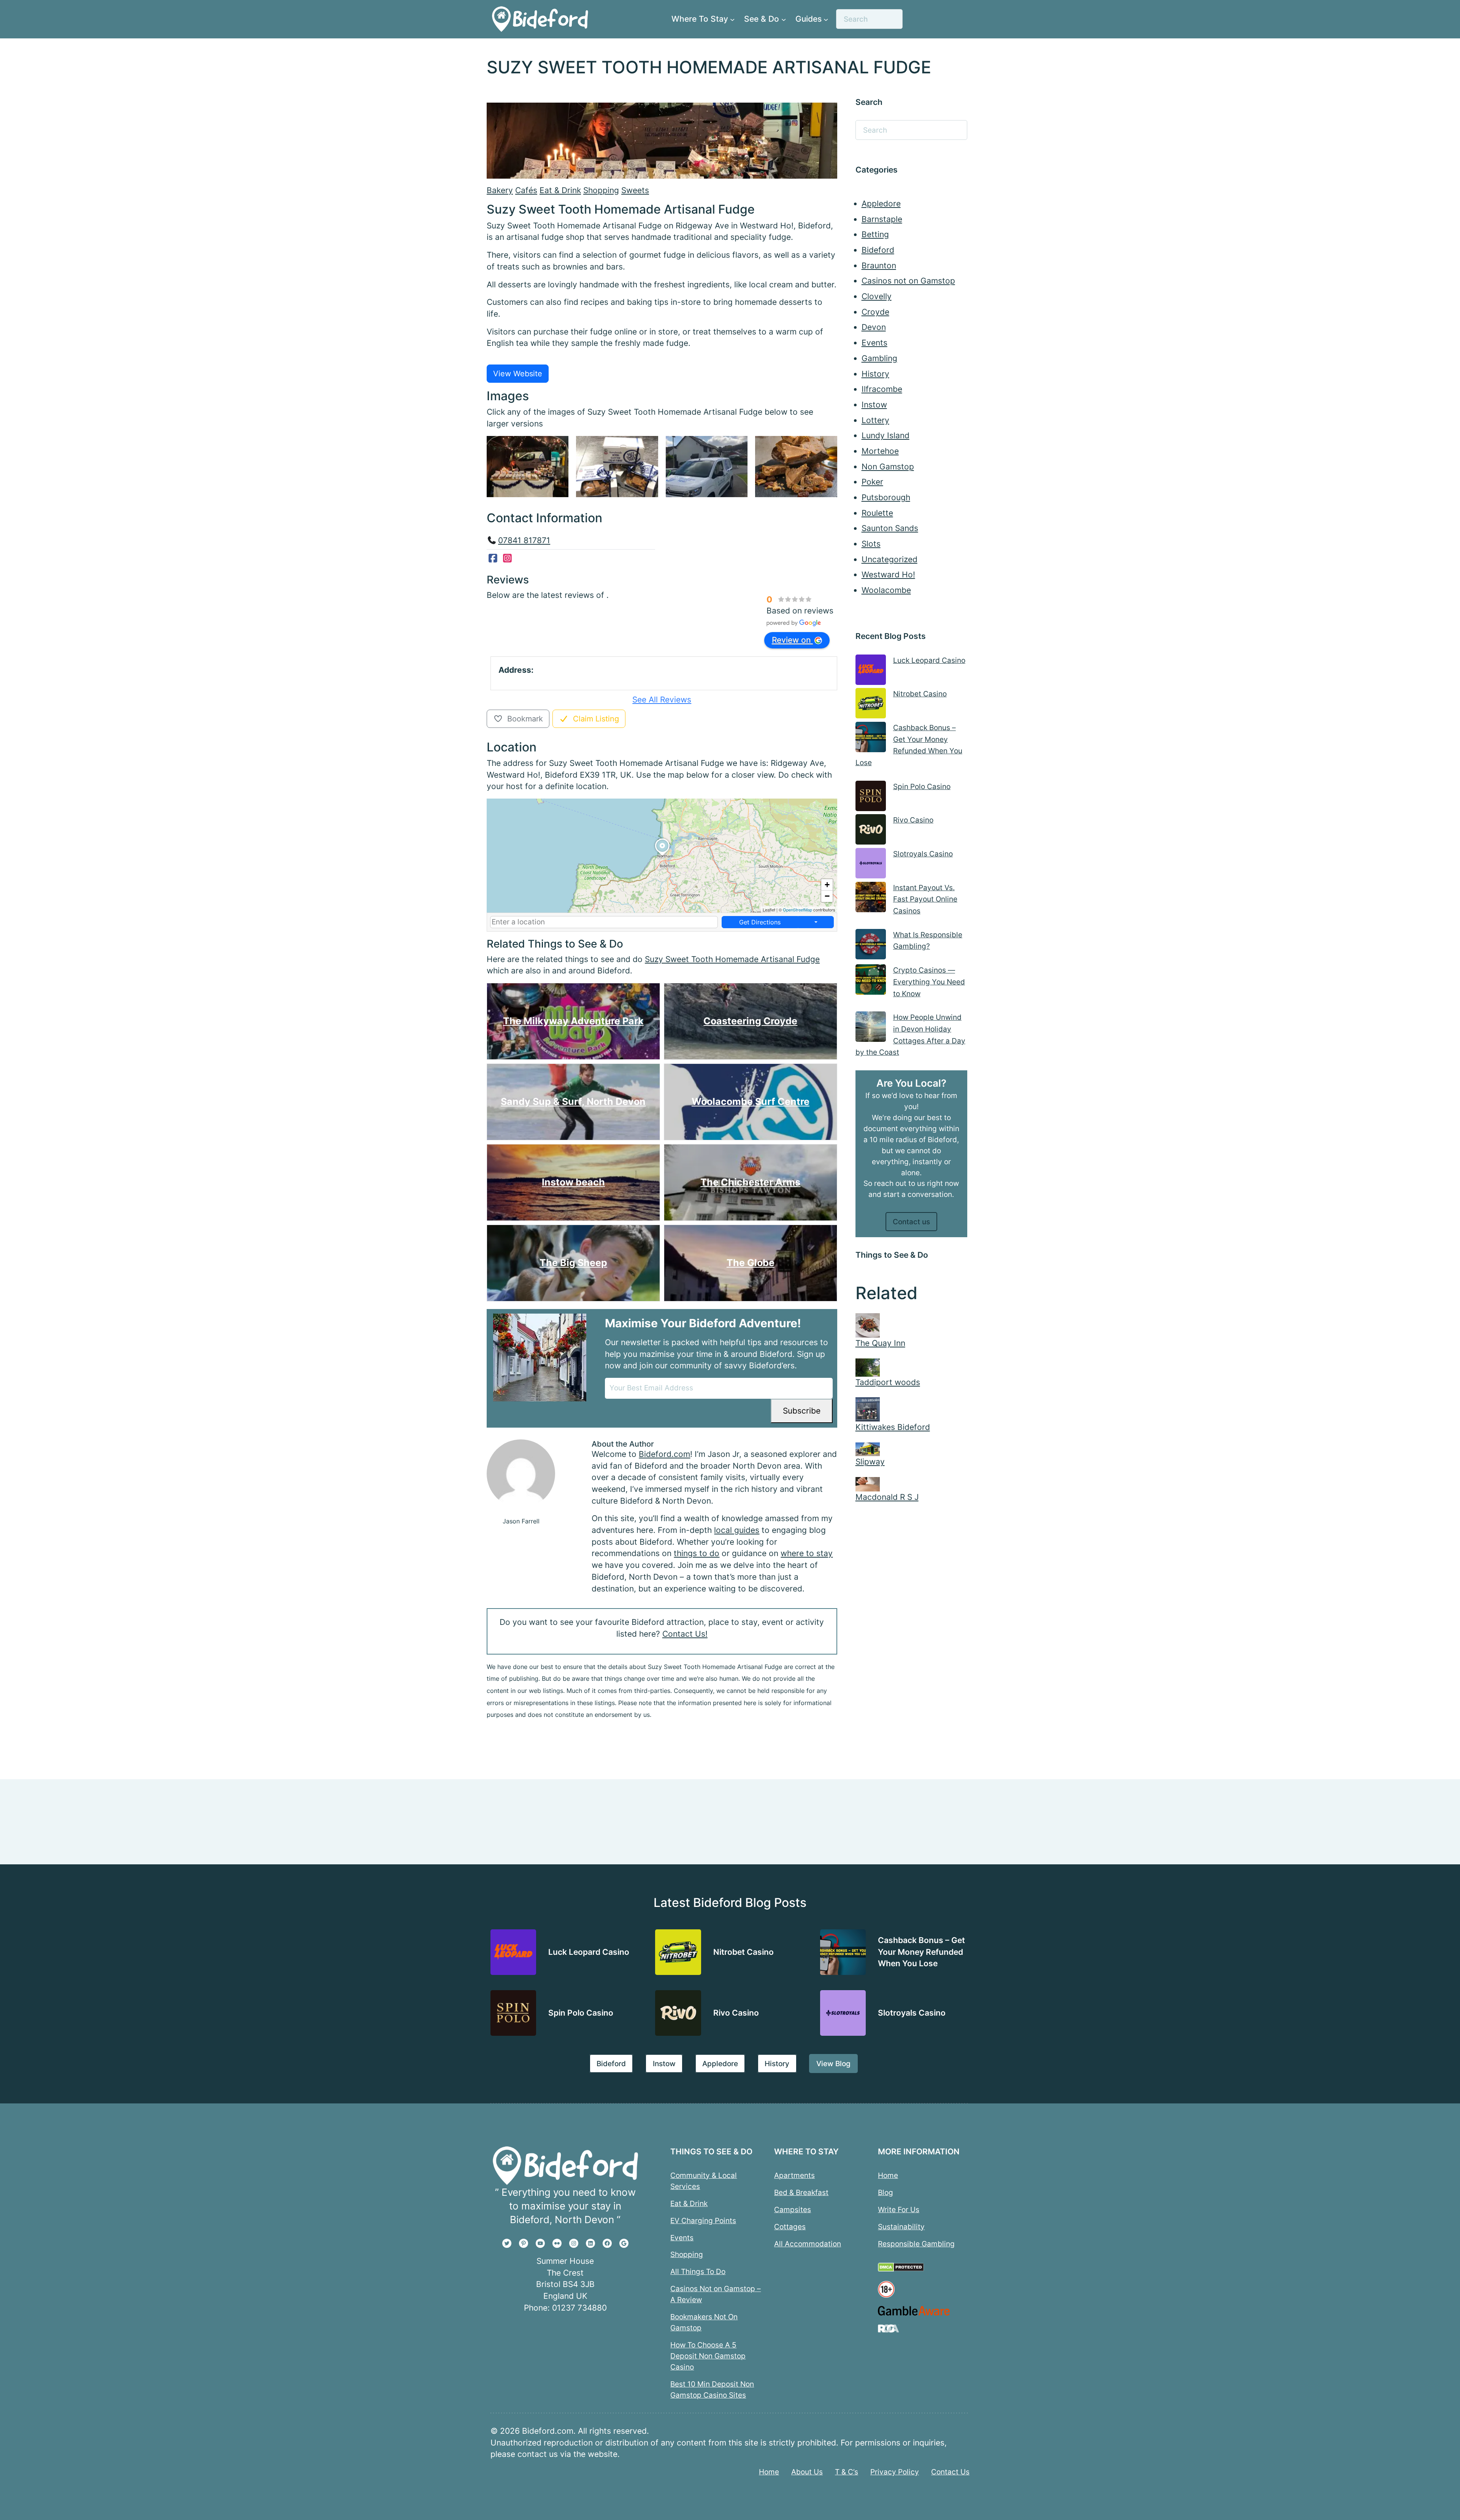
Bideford (878, 250)
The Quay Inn (880, 1343)
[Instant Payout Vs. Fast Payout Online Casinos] (871, 899)
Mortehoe (880, 451)
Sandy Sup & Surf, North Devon (573, 1102)
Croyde (875, 312)
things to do (697, 1553)
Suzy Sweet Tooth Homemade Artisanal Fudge (732, 959)
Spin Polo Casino (922, 786)
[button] (662, 856)
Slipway (870, 1462)
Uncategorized (889, 559)
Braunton (879, 265)
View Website (518, 374)
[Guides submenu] (826, 19)
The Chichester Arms (750, 1182)
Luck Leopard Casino (929, 660)
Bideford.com (664, 1454)
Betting (875, 234)
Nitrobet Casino (920, 694)
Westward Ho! (888, 575)
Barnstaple (882, 219)
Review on (792, 640)
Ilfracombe (882, 389)
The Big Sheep (573, 1263)
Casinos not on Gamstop (908, 281)
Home (888, 2175)
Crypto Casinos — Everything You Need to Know (929, 982)
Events (874, 343)
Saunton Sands (890, 528)
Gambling (879, 358)
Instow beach (573, 1182)
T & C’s (847, 2472)
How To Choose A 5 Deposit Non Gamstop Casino (708, 2356)
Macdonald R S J (887, 1497)
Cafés (526, 190)
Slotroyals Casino (923, 854)
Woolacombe (886, 590)
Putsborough (886, 497)
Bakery (500, 190)
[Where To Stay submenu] (732, 19)
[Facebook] (493, 558)
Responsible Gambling (916, 2244)
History (875, 374)
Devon (874, 327)
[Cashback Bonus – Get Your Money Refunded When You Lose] (871, 739)
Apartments (794, 2175)
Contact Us (950, 2472)
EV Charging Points (703, 2220)
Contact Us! (685, 1634)
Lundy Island (886, 435)
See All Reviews (662, 700)
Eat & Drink (560, 190)
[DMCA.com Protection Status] (901, 2270)
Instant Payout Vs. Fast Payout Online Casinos (925, 899)
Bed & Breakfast (801, 2192)
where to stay (807, 1553)
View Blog (833, 2063)
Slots (871, 544)
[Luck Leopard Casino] (871, 671)
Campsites (793, 2209)
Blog (886, 2192)
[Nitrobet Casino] (871, 705)
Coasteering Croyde (750, 1021)
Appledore (881, 204)
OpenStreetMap (797, 910)
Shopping (601, 190)
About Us (807, 2472)
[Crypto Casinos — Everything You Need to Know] (871, 981)
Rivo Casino (913, 820)
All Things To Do (698, 2272)
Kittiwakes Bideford (893, 1427)
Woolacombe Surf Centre (751, 1102)
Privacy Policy (895, 2472)
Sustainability (901, 2227)
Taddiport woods (888, 1382)
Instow (874, 405)
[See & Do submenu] (784, 19)
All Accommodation (808, 2244)
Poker (872, 482)
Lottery (875, 420)
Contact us (911, 1222)
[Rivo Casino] (871, 831)
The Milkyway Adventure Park (573, 1021)
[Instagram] (508, 558)
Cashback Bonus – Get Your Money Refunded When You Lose (921, 1951)
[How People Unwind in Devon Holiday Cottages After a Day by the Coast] (871, 1028)
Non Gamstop (888, 467)
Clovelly (877, 296)
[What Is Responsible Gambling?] (871, 946)
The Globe (751, 1263)
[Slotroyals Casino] (871, 865)
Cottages (790, 2227)
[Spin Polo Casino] (871, 798)
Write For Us (899, 2209)
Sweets (635, 190)
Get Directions (760, 922)
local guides (737, 1530)
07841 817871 (524, 540)
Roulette (877, 513)
